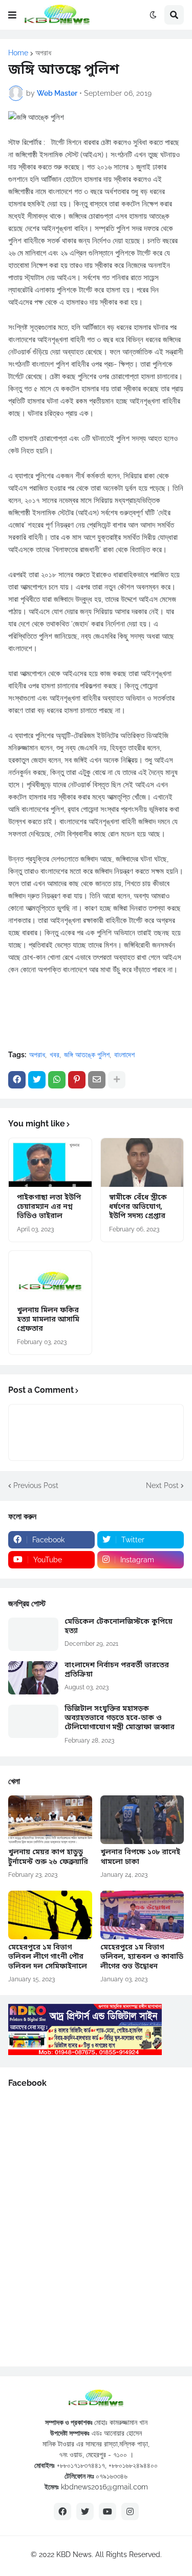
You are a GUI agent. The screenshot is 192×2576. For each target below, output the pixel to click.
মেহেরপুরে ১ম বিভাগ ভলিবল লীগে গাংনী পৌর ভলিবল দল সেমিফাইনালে (48, 1957)
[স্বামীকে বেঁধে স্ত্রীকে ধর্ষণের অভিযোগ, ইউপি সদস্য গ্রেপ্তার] (142, 1163)
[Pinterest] (77, 1080)
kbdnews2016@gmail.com (104, 2487)
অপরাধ (43, 53)
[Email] (97, 1080)
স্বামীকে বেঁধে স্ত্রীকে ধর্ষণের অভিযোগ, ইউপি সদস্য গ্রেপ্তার (138, 1207)
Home (18, 53)
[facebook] (62, 2511)
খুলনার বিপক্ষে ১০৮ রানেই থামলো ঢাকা (140, 1857)
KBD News (74, 2554)
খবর (55, 1055)
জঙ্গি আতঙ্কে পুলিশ (87, 1055)
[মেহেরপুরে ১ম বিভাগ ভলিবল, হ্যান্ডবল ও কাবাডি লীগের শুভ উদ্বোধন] (142, 1915)
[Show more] (117, 1080)
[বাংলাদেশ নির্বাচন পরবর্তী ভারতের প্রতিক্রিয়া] (33, 1678)
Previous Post (36, 1485)
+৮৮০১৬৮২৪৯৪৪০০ (133, 2465)
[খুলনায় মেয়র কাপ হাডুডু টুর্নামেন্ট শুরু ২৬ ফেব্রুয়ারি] (50, 1820)
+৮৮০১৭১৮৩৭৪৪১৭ (81, 2465)
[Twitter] (37, 1080)
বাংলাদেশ (124, 1055)
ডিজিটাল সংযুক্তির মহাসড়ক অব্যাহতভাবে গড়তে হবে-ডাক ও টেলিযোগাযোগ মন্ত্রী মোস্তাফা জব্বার (120, 1719)
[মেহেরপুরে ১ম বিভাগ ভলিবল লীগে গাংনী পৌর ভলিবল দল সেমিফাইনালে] (50, 1915)
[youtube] (108, 2511)
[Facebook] (17, 1080)
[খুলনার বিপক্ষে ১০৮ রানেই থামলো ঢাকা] (142, 1820)
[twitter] (85, 2511)
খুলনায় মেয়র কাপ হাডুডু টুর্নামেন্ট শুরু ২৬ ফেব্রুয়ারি (48, 1857)
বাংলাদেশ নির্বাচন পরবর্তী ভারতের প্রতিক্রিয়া (117, 1670)
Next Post (162, 1485)
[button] (12, 15)
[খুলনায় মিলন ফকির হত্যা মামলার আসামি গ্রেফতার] (50, 1275)
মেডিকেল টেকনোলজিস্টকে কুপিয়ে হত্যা (119, 1627)
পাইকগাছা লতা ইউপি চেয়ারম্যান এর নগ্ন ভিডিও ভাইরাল (49, 1207)
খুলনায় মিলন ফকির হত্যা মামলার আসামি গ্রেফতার (48, 1320)
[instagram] (130, 2511)
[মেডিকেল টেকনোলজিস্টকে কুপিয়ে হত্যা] (33, 1634)
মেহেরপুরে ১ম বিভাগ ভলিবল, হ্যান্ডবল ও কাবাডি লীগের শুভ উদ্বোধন (142, 1957)
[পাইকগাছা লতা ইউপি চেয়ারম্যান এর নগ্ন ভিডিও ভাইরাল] (50, 1163)
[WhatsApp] (57, 1080)
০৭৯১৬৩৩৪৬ (112, 2476)
